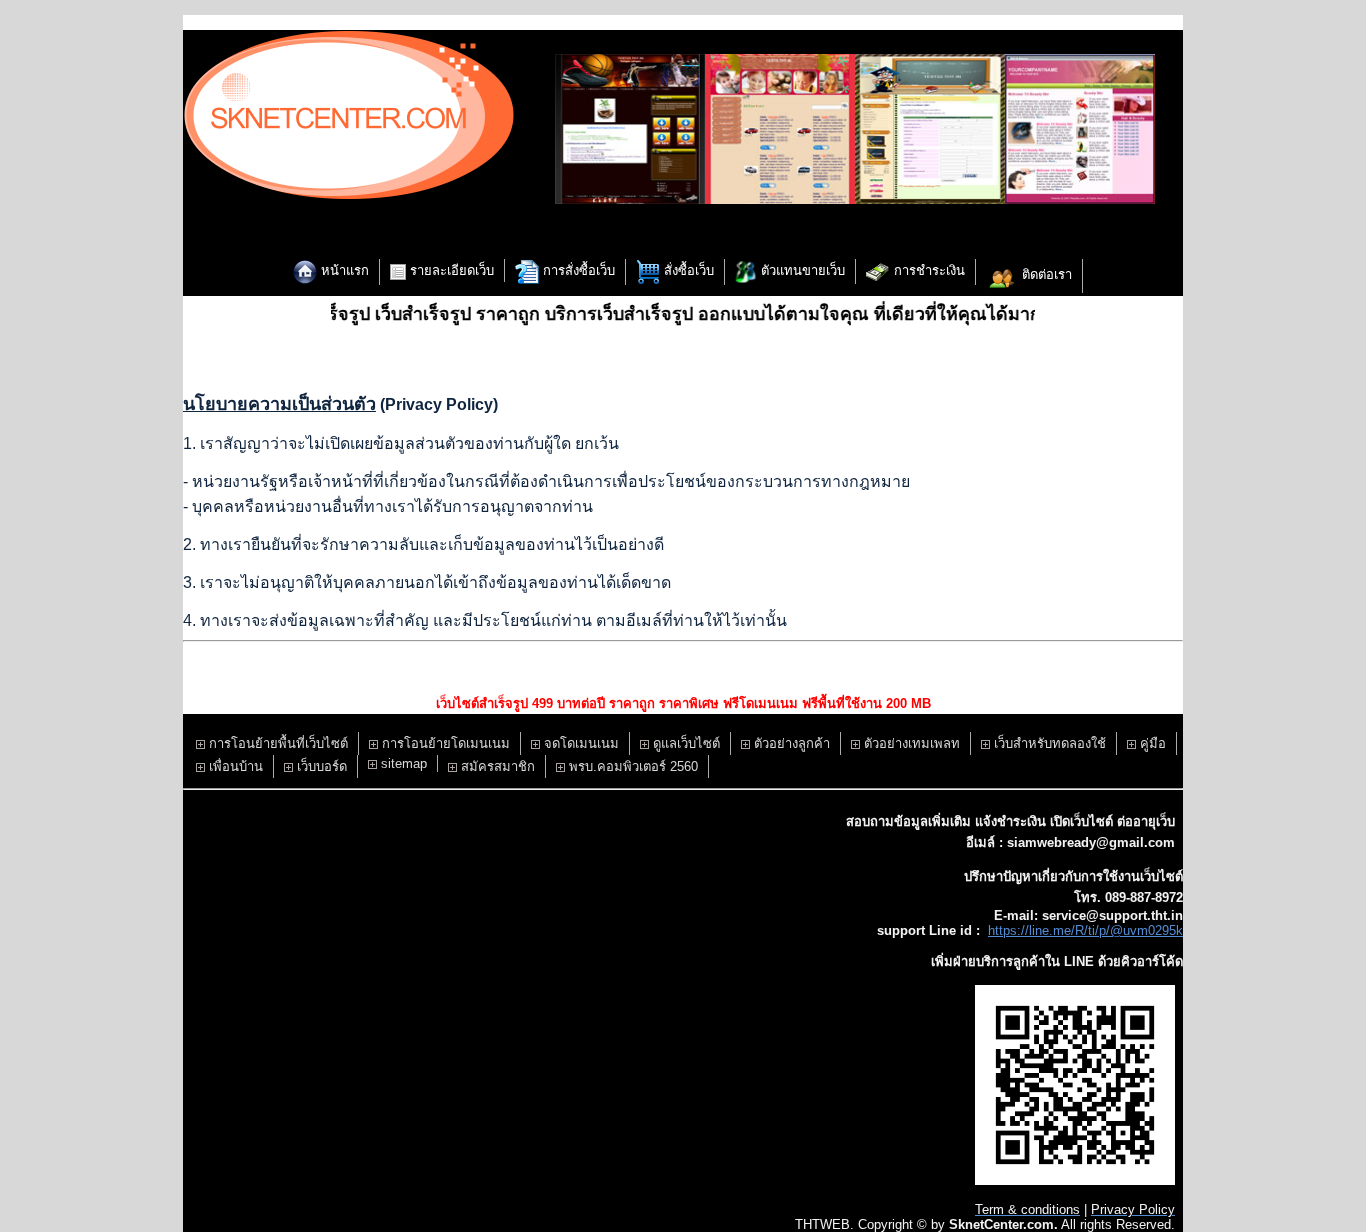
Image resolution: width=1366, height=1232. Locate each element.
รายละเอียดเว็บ (450, 270)
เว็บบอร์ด (320, 766)
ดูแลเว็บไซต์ (684, 743)
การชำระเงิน (927, 270)
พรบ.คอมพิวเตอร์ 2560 (631, 766)
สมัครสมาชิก (496, 766)
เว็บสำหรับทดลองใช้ (1048, 743)
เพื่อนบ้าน (234, 766)
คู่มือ (1151, 743)
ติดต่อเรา (1045, 274)
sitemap (402, 763)
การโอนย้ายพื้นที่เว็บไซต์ (276, 743)
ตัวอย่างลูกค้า (790, 743)
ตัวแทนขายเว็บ (801, 270)
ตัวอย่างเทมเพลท (910, 743)
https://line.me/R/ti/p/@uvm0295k (1085, 930)
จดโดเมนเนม (579, 743)
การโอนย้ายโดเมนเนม (444, 743)
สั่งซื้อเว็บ (687, 270)
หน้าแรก (343, 270)
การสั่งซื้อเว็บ (577, 270)
